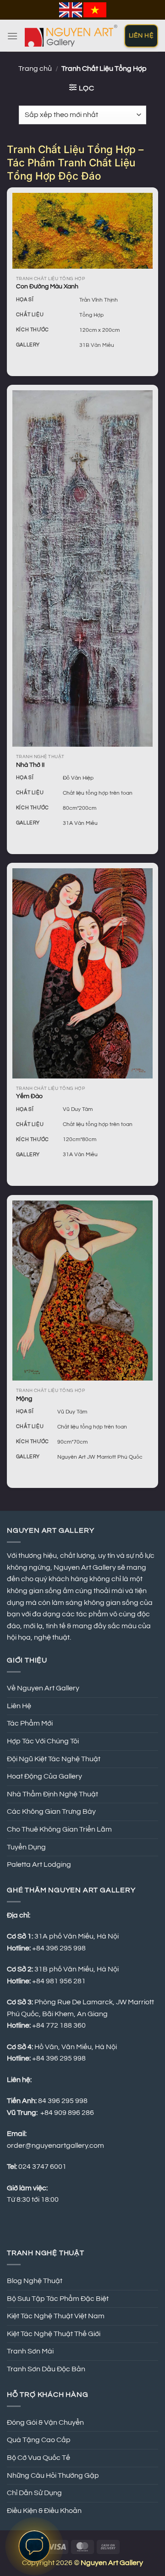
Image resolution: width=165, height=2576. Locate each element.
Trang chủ (35, 69)
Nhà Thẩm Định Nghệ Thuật (52, 1794)
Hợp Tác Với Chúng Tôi (43, 1741)
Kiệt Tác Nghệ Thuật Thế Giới (54, 2334)
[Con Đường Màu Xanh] (82, 231)
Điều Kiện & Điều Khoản (44, 2511)
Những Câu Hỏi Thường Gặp (53, 2475)
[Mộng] (82, 1291)
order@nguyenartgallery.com (55, 2146)
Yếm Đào (29, 1096)
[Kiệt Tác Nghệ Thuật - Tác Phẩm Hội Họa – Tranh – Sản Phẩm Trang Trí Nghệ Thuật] (71, 36)
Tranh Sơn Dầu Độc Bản (46, 2369)
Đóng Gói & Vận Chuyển (45, 2422)
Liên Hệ (19, 1706)
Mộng (24, 1399)
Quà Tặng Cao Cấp (39, 2440)
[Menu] (12, 36)
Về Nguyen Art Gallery (43, 1688)
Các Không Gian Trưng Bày (51, 1811)
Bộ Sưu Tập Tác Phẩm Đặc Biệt (58, 2299)
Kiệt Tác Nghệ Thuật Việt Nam (56, 2316)
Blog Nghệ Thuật (35, 2281)
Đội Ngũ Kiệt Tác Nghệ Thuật (54, 1759)
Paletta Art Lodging (39, 1864)
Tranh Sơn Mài (30, 2351)
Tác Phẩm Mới (30, 1723)
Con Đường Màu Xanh (47, 287)
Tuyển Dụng (26, 1847)
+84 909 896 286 (67, 2113)
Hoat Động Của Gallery (44, 1776)
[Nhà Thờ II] (82, 568)
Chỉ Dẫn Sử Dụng (34, 2493)
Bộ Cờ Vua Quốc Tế (38, 2458)
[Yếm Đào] (82, 973)
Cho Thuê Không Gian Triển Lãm (59, 1829)
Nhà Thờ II (30, 765)
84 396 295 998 (63, 2101)
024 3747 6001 (42, 2167)
